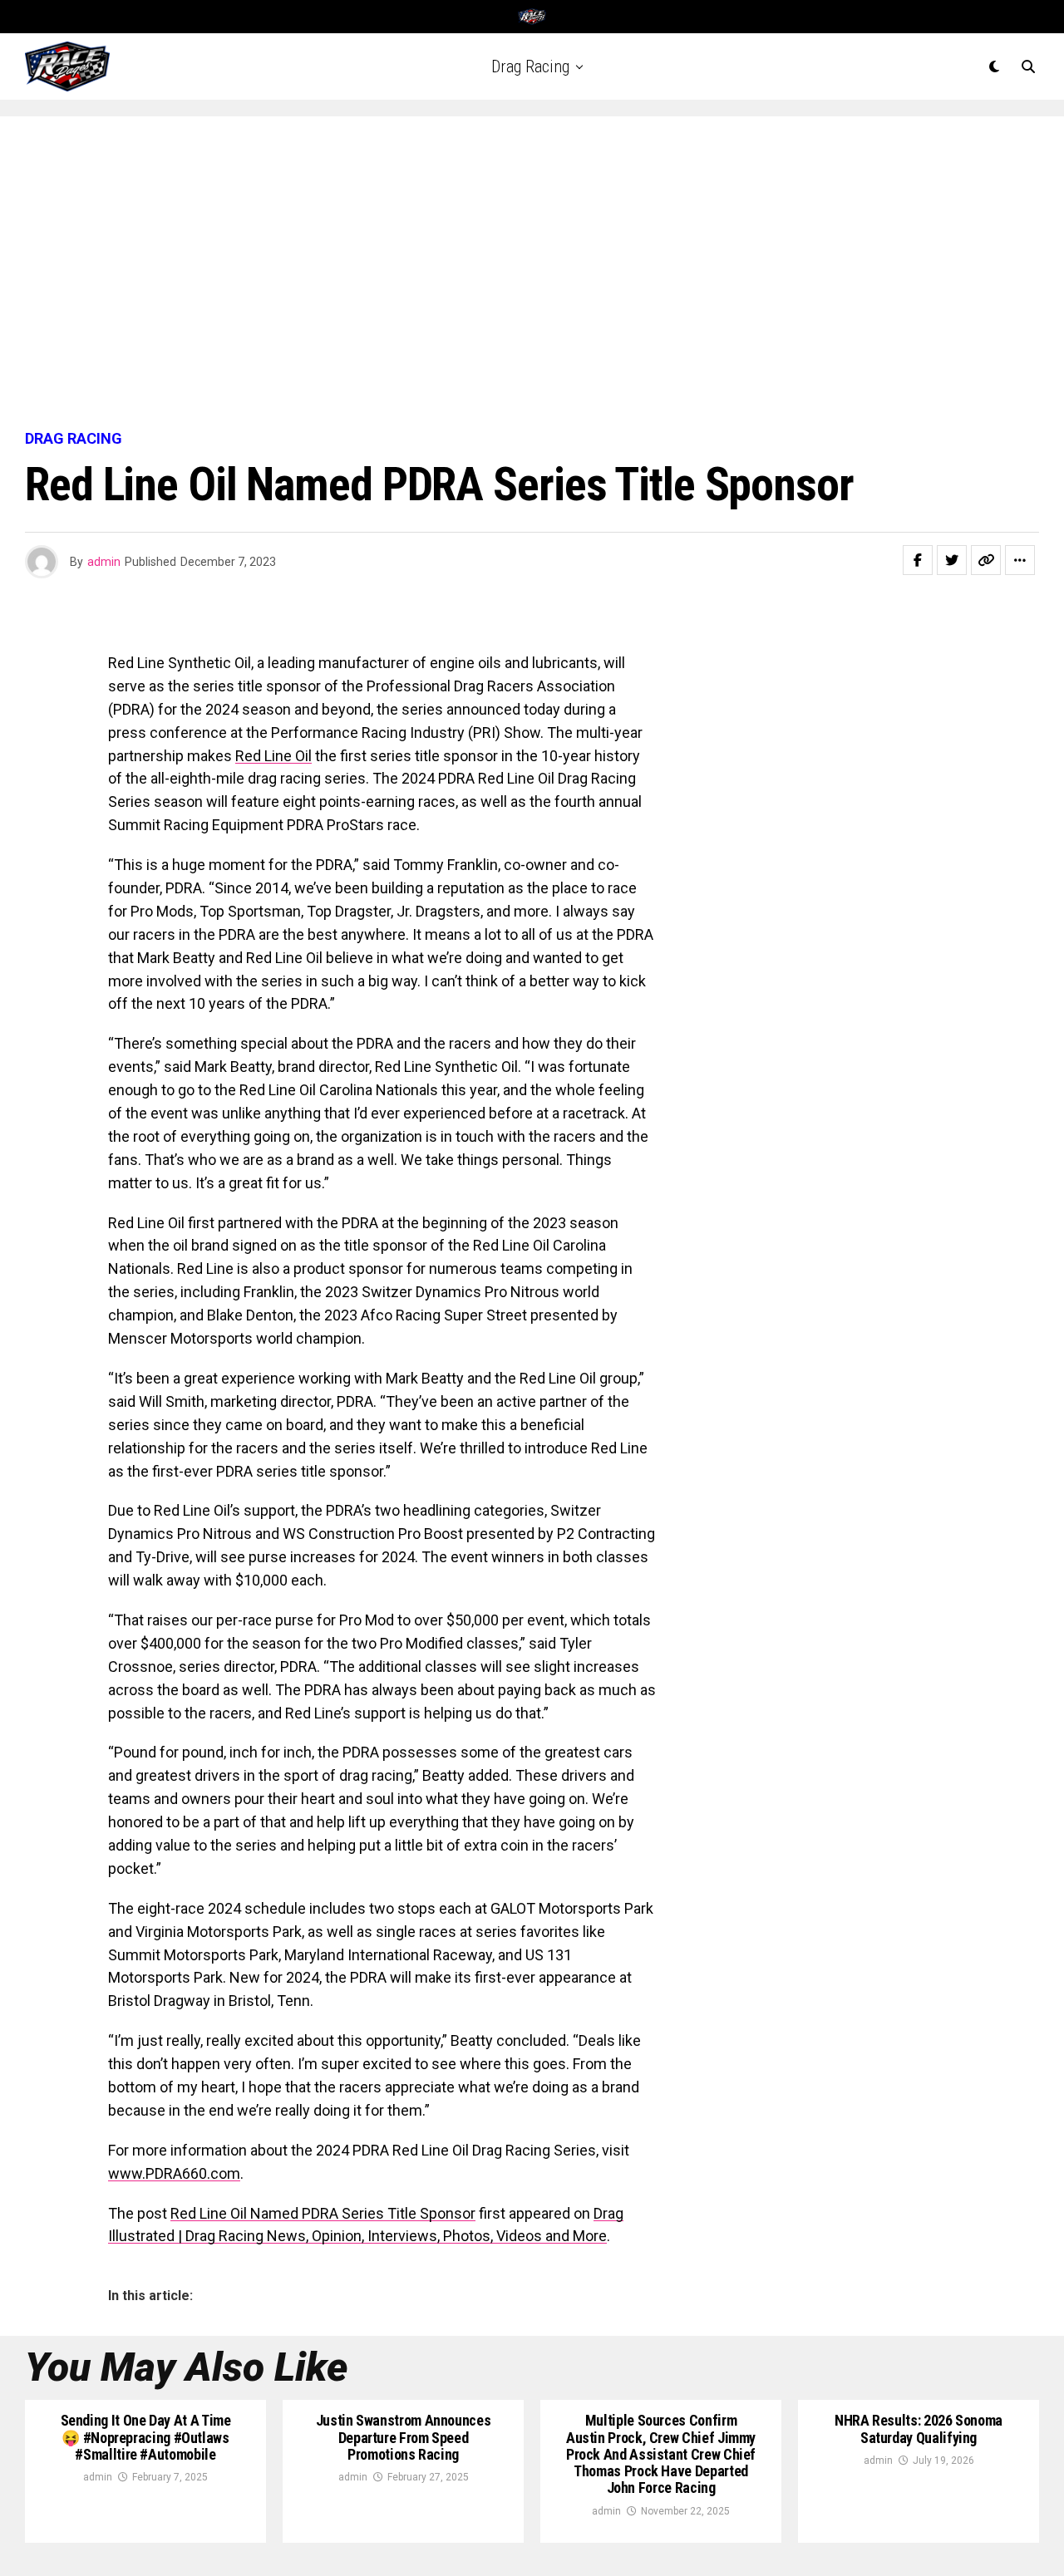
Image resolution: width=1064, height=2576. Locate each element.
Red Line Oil (273, 756)
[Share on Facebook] (918, 560)
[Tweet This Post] (952, 560)
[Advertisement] (532, 274)
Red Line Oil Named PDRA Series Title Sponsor (323, 2213)
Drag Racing (530, 66)
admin (104, 562)
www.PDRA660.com (174, 2173)
